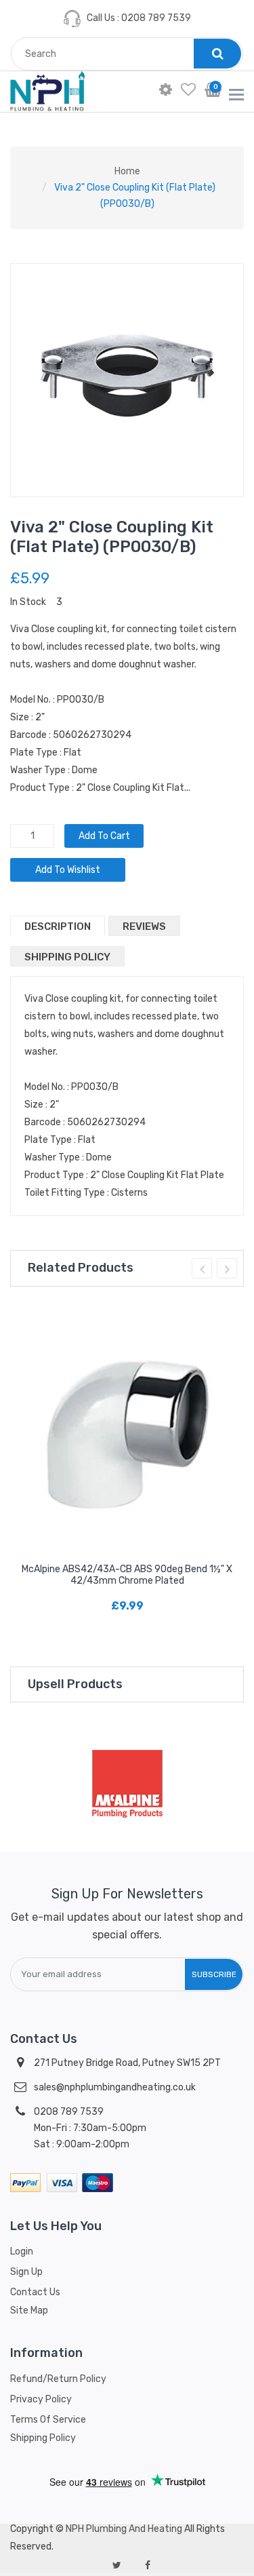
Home (127, 171)
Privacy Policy (41, 2399)
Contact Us (35, 2292)
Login (22, 2251)
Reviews (144, 926)
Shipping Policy (67, 957)
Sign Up (26, 2272)
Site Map (29, 2310)
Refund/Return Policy (58, 2379)
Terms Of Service (48, 2420)
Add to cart (104, 836)
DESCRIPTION (58, 926)
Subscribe (214, 1974)
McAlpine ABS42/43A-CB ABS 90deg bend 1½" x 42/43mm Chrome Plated (127, 1575)
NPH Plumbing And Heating (124, 2529)
